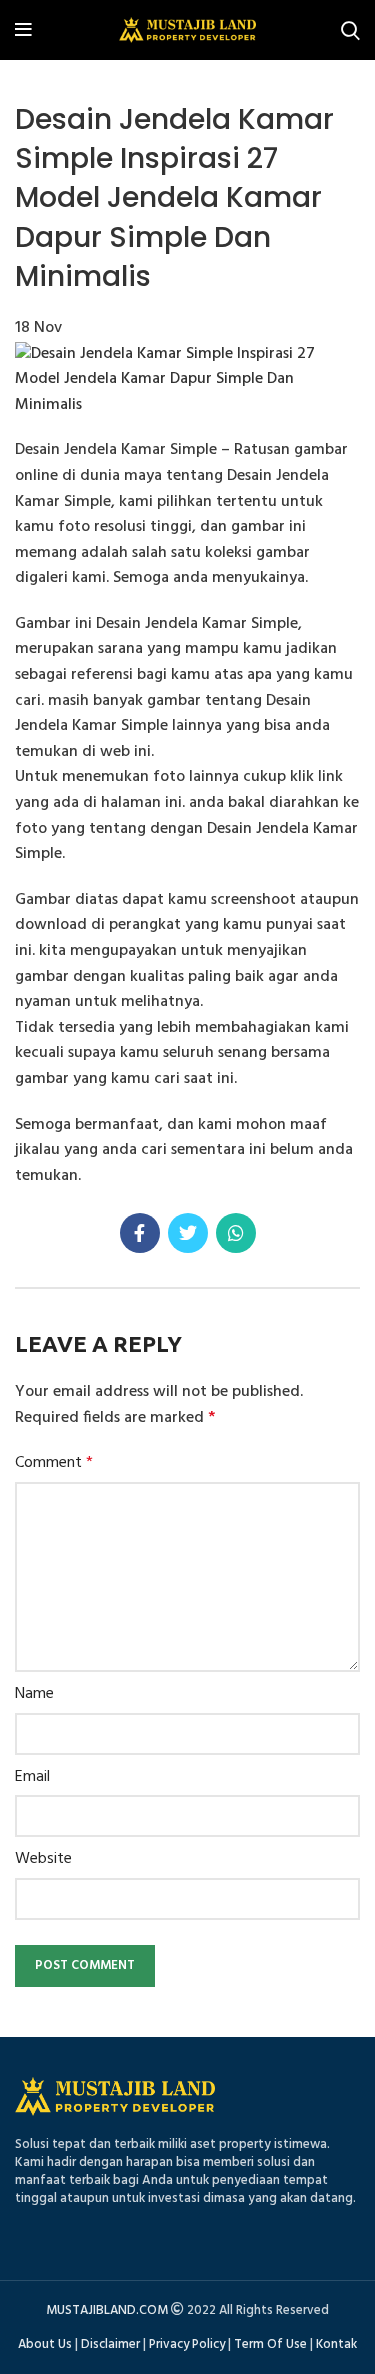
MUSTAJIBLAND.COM (107, 2310)
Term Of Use (270, 2344)
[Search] (350, 30)
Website (43, 1859)
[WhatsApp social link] (236, 1233)
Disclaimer (110, 2344)
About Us (45, 2344)
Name (34, 1694)
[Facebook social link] (140, 1233)
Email (32, 1777)
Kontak (336, 2344)
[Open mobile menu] (23, 30)
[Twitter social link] (188, 1233)
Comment (54, 1463)
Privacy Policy (187, 2344)
